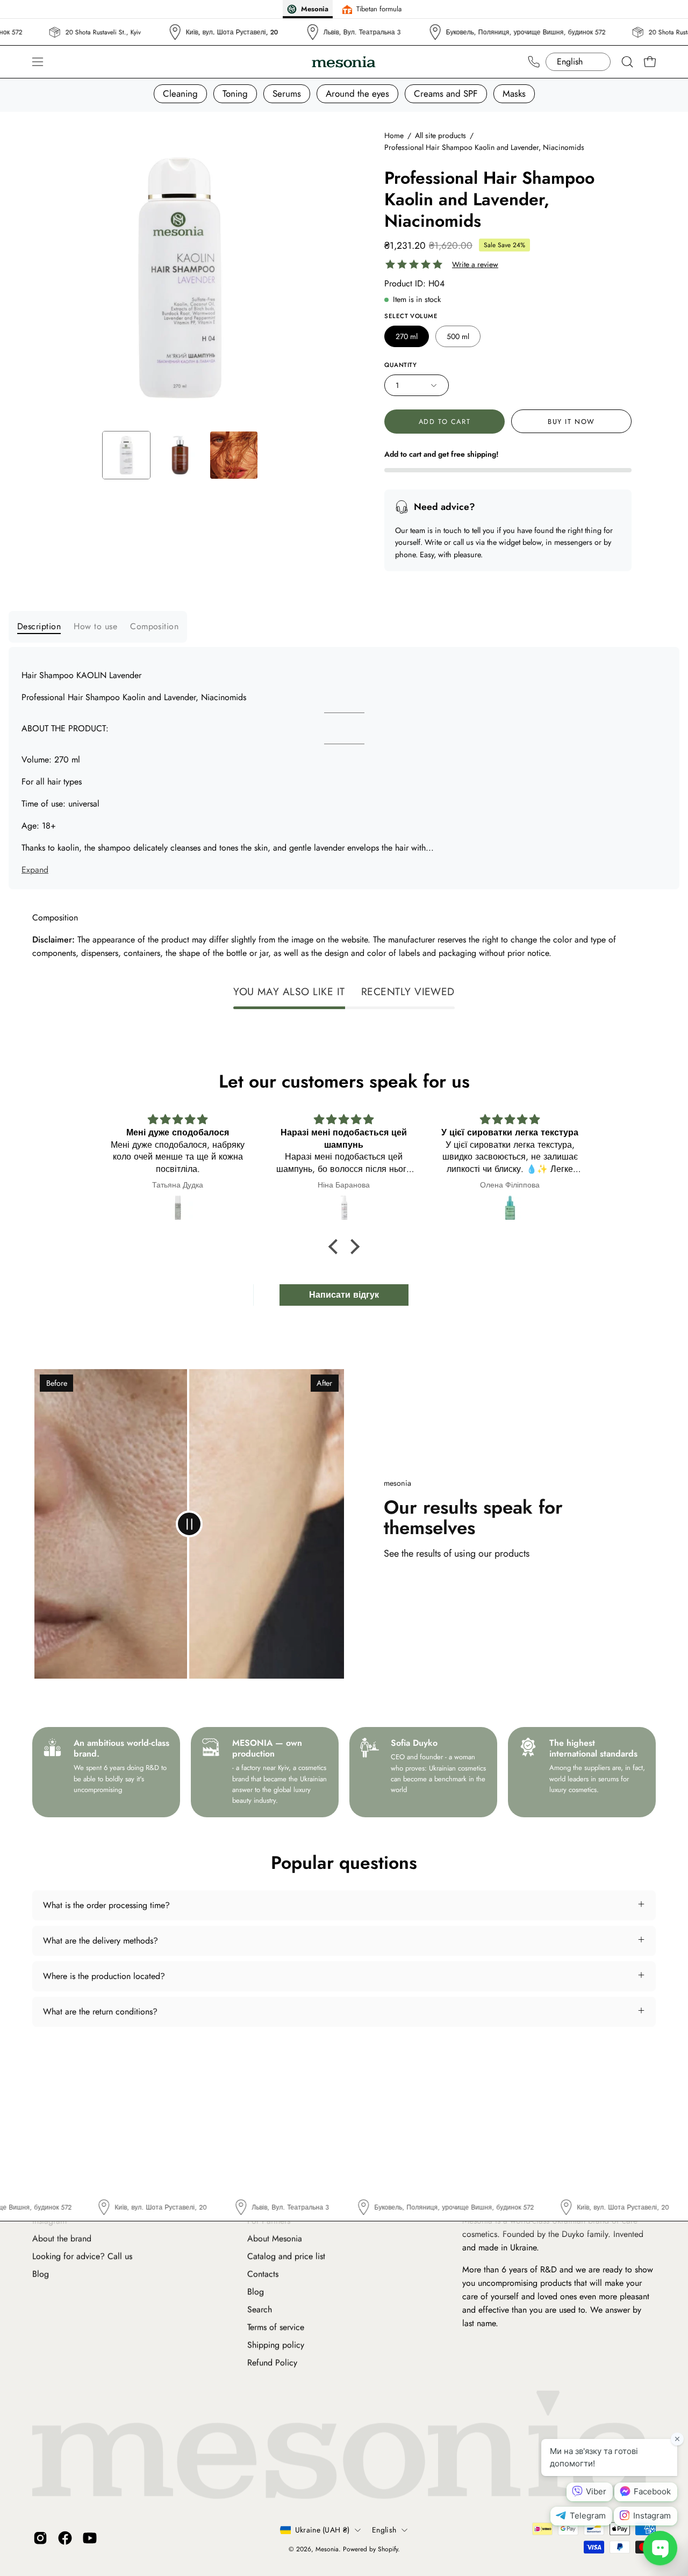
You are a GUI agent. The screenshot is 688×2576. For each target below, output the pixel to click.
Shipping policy (276, 2345)
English (384, 2530)
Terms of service (276, 2327)
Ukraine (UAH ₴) (322, 2530)
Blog (41, 2274)
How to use (95, 626)
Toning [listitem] (235, 93)
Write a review (475, 265)
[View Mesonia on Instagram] (40, 2538)
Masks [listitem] (514, 93)
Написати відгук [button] (344, 1295)
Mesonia (327, 2550)
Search (260, 2309)
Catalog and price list (286, 2256)
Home (394, 135)
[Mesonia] (344, 62)
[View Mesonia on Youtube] (90, 2538)
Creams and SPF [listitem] (446, 93)
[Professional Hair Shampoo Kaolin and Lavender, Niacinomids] (126, 455)
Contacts (263, 2274)
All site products (440, 135)
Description (39, 626)
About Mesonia (275, 2238)
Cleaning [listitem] (180, 93)
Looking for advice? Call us (82, 2256)
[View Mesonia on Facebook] (65, 2538)
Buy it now (571, 422)
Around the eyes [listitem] (357, 93)
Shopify (388, 2550)
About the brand (62, 2238)
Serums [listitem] (287, 93)
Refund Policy (272, 2362)
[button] (627, 62)
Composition (154, 626)
